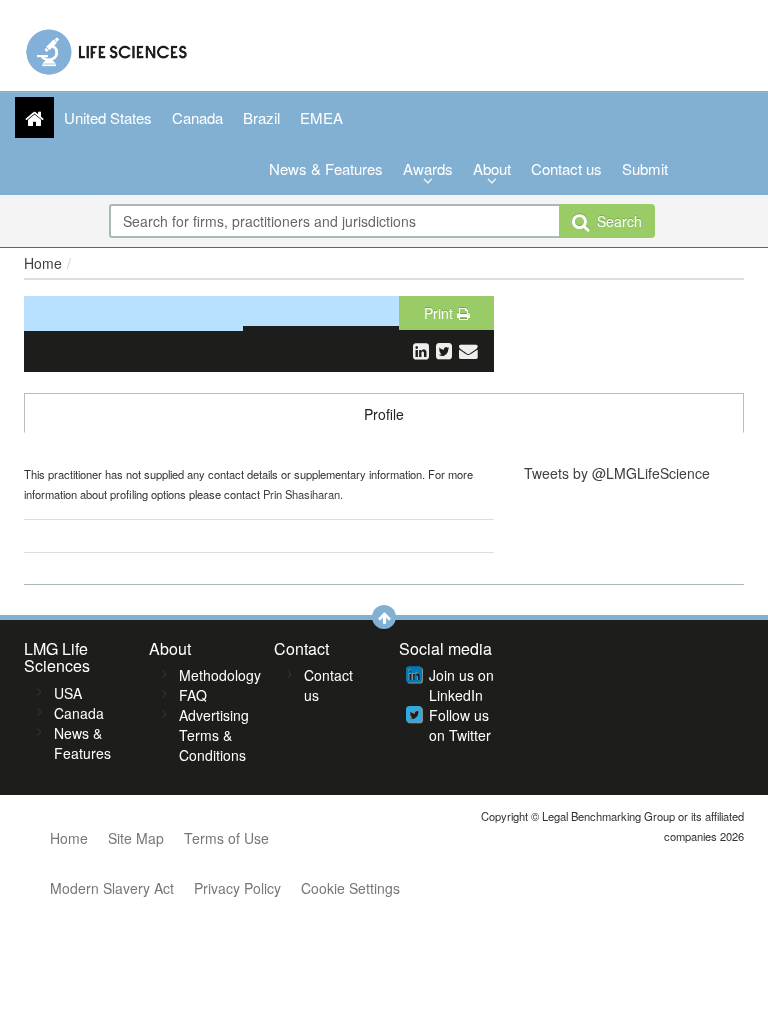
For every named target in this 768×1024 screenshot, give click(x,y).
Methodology (220, 675)
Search (615, 221)
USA (68, 693)
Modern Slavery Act (112, 888)
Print (440, 313)
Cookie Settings (350, 888)
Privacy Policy (237, 888)
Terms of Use (226, 838)
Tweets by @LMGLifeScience (617, 473)
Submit (645, 168)
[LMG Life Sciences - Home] (107, 47)
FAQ (193, 695)
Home (43, 263)
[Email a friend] (468, 350)
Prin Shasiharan (301, 494)
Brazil (261, 117)
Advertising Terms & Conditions (214, 735)
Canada (197, 117)
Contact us (566, 168)
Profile (384, 414)
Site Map (136, 838)
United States (108, 117)
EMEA (321, 117)
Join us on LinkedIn (461, 685)
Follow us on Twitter (460, 725)
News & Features (326, 168)
